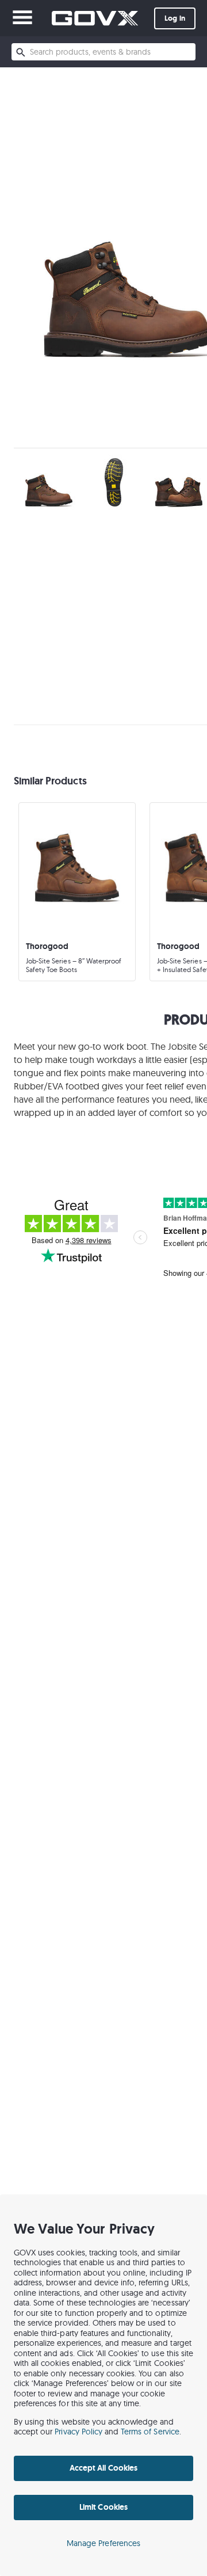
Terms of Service (150, 2432)
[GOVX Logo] (95, 18)
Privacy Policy (78, 2432)
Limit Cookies (103, 2507)
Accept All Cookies (103, 2468)
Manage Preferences (103, 2543)
